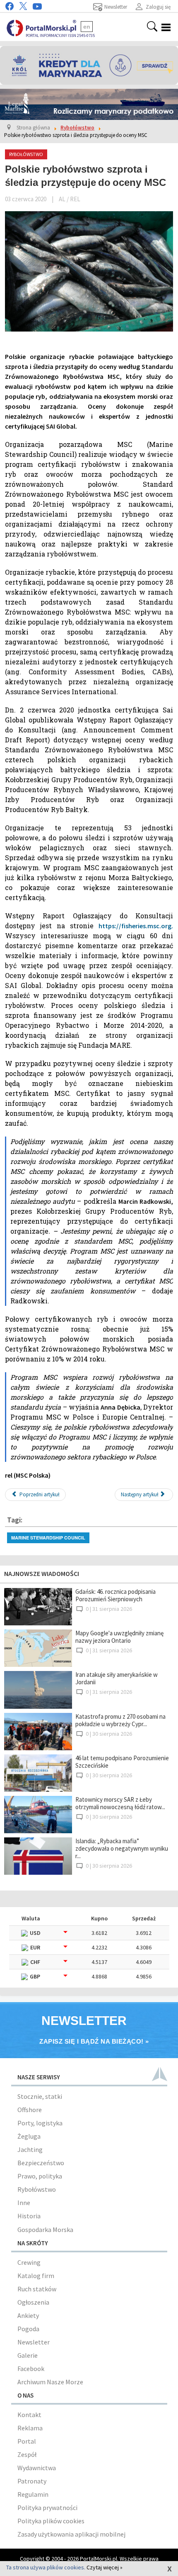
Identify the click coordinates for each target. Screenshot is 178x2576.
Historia (29, 2216)
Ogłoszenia (33, 2302)
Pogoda (28, 2329)
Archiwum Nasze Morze (50, 2382)
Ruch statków (37, 2289)
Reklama (30, 2428)
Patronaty (32, 2481)
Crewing (29, 2262)
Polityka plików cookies (51, 2521)
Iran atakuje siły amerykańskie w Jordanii (117, 1678)
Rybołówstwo (37, 2189)
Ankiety (28, 2315)
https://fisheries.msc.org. (136, 926)
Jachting (30, 2149)
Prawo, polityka (40, 2176)
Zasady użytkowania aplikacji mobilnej (71, 2534)
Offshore (30, 2110)
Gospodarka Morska (45, 2230)
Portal (27, 2441)
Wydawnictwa (37, 2468)
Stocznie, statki (40, 2096)
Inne (24, 2203)
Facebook (31, 2369)
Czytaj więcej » (105, 2567)
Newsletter (34, 2342)
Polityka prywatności (47, 2508)
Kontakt (29, 2415)
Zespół (27, 2454)
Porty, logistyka (40, 2123)
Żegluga (29, 2136)
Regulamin (33, 2494)
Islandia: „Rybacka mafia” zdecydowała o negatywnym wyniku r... (122, 1848)
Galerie (28, 2355)
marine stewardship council (48, 1538)
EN (87, 27)
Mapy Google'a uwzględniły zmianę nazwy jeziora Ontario (119, 1637)
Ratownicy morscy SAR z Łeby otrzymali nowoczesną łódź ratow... (120, 1803)
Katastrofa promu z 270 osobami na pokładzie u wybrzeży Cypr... (120, 1720)
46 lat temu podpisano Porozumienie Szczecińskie (122, 1762)
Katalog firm (36, 2276)
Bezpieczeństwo (41, 2163)
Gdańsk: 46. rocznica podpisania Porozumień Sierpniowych (115, 1595)
